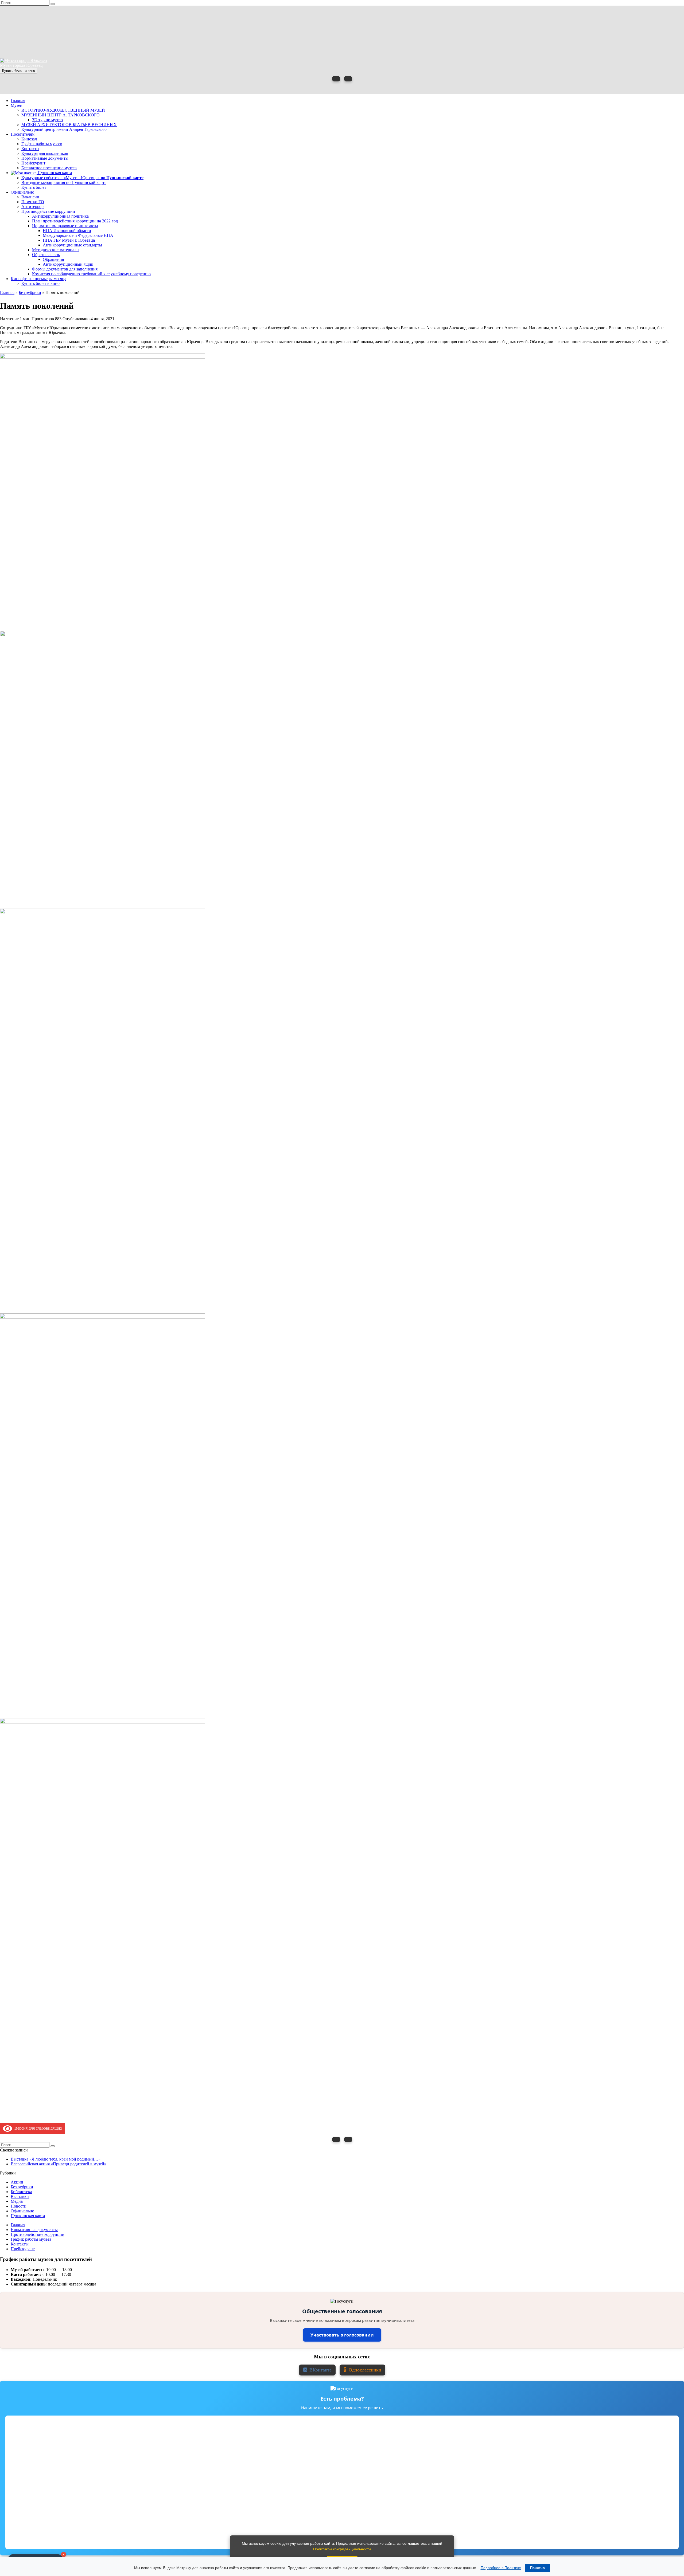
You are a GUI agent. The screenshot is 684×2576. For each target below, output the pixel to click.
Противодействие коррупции (48, 211)
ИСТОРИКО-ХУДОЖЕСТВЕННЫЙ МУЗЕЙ (63, 110)
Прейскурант (33, 163)
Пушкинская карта (54, 173)
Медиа (17, 2201)
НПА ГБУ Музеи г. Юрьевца (69, 240)
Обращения (53, 259)
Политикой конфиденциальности (342, 2549)
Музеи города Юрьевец (21, 65)
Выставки (20, 2196)
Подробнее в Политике (501, 2568)
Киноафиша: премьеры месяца (38, 279)
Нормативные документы (45, 158)
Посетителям (23, 134)
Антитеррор (32, 207)
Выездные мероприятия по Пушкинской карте (64, 182)
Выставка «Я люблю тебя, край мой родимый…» (56, 2159)
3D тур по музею (47, 120)
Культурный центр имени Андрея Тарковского (64, 129)
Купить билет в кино (19, 71)
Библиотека (21, 2192)
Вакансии (30, 197)
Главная (18, 101)
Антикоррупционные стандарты (72, 245)
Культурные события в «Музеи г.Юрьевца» (82, 178)
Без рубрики (22, 2187)
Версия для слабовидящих (37, 2128)
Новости (19, 2206)
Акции (17, 2182)
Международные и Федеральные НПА (78, 235)
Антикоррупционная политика (60, 216)
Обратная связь (46, 255)
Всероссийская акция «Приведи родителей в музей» (59, 2164)
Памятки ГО (33, 202)
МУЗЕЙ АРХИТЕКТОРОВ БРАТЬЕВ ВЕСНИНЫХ (69, 125)
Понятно (537, 2568)
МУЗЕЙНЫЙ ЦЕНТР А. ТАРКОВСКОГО (61, 115)
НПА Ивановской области (67, 231)
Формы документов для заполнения (65, 269)
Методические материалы (56, 250)
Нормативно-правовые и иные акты (65, 226)
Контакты (30, 149)
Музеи (17, 105)
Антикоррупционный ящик (68, 264)
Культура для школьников (45, 153)
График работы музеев (42, 144)
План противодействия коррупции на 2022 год (75, 221)
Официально (22, 192)
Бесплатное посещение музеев (49, 168)
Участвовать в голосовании (342, 2335)
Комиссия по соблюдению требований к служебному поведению (91, 274)
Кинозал (29, 139)
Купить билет (34, 187)
